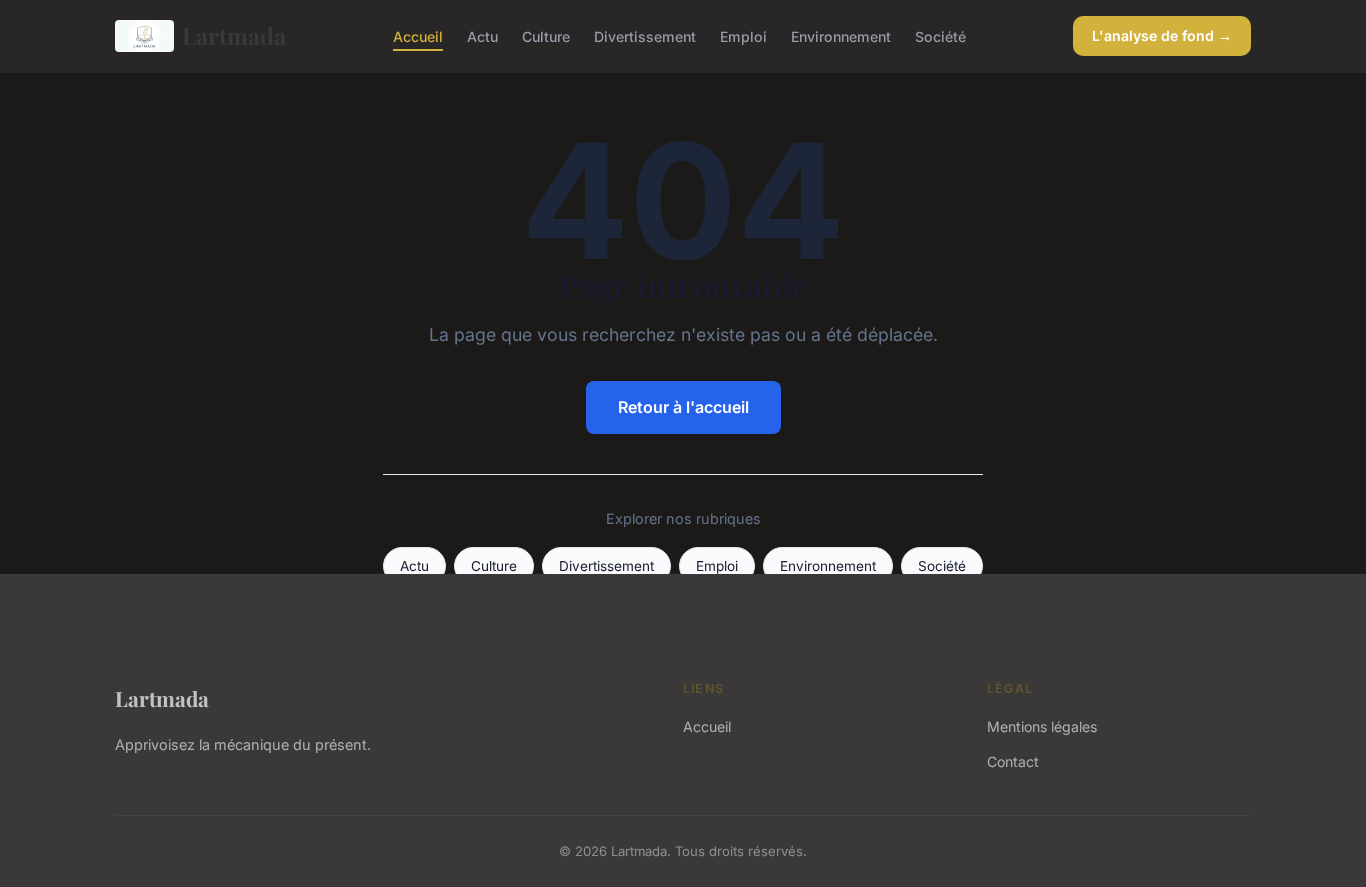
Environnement (841, 35)
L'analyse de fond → (1162, 35)
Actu (482, 35)
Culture (546, 35)
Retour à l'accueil (683, 407)
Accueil (418, 35)
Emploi (743, 35)
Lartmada (234, 35)
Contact (1013, 761)
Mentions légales (1042, 726)
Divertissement (645, 35)
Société (940, 35)
